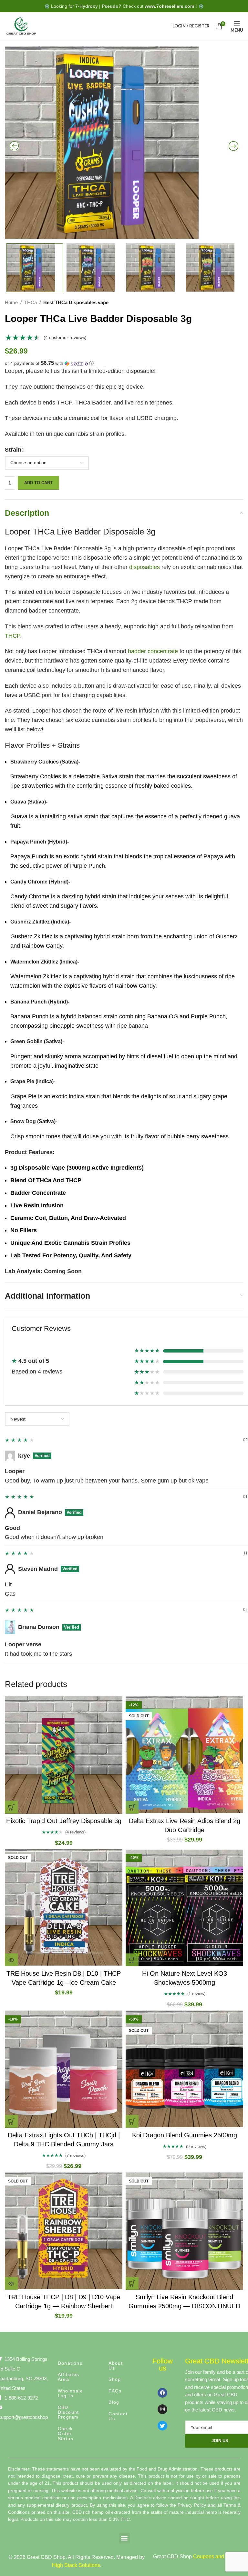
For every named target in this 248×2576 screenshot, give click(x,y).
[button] (124, 363)
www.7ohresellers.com (169, 6)
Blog (114, 2402)
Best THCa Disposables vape (76, 302)
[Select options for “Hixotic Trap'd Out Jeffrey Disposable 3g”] (11, 1807)
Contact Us (118, 2416)
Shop (115, 2379)
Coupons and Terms (216, 2556)
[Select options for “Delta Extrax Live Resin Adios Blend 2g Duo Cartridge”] (132, 1807)
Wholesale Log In (71, 2393)
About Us (116, 2366)
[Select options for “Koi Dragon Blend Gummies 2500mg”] (132, 2122)
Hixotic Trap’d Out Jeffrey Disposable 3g (64, 1821)
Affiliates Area (69, 2377)
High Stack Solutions (76, 2565)
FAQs (115, 2391)
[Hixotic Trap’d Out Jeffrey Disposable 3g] (64, 1755)
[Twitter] (162, 2426)
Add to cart (38, 483)
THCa (31, 302)
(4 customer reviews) (65, 337)
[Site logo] (21, 25)
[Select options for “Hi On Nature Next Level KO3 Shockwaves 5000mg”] (132, 1960)
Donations (70, 2363)
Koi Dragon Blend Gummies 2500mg (185, 2135)
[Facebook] (162, 2393)
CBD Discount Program (68, 2412)
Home (11, 302)
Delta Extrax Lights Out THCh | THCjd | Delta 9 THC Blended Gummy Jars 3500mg (64, 2144)
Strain (13, 450)
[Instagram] (162, 2409)
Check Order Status (66, 2434)
